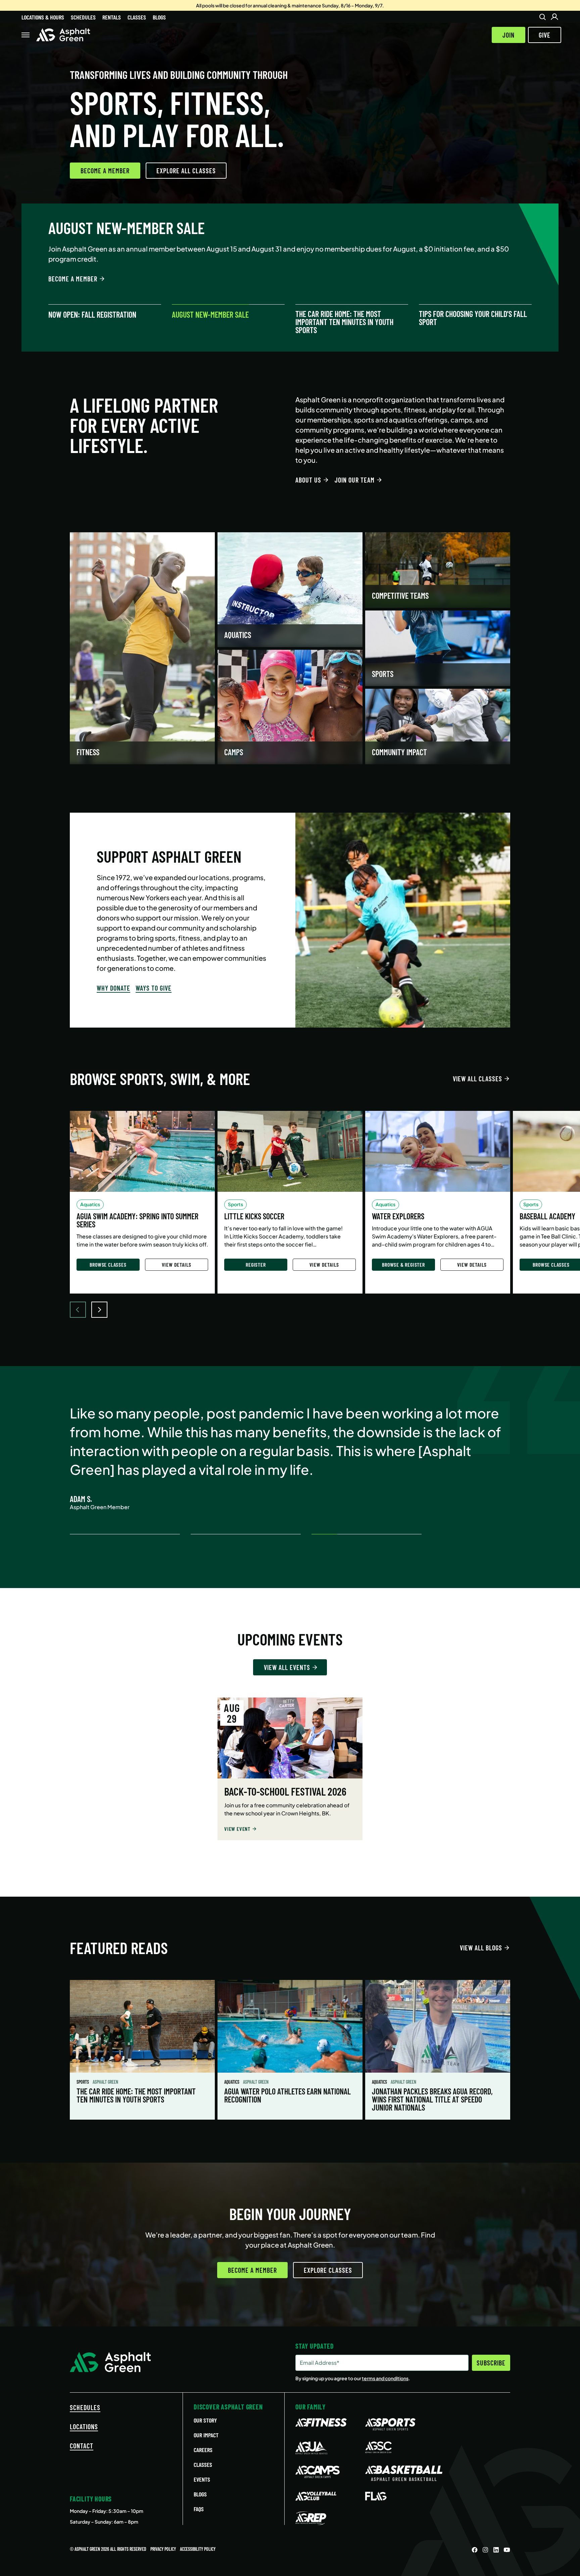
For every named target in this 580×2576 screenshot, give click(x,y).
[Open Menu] (26, 35)
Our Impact (206, 2435)
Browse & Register (403, 1264)
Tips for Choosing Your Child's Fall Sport (473, 318)
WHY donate (113, 988)
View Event (237, 1829)
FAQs (199, 2509)
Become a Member (105, 171)
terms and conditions (385, 2378)
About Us (308, 480)
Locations (84, 2427)
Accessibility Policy (198, 2549)
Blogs (159, 17)
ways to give (154, 988)
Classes (137, 17)
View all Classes (477, 1079)
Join (509, 35)
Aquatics (232, 2082)
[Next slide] (99, 1310)
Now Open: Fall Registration (92, 315)
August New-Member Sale (210, 315)
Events (202, 2479)
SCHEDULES (85, 2407)
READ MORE (63, 269)
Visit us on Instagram (485, 2550)
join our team (355, 480)
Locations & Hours (43, 17)
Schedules (83, 17)
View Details (177, 1264)
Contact (82, 2446)
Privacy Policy (163, 2549)
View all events (287, 1667)
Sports (83, 2082)
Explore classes (328, 2270)
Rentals (112, 17)
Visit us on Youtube (507, 2550)
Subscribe (491, 2363)
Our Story (205, 2420)
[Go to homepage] (63, 35)
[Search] (542, 17)
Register (256, 1264)
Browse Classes (108, 1264)
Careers (203, 2450)
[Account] (554, 17)
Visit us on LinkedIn (496, 2550)
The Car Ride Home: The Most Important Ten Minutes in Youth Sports (344, 322)
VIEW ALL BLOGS (481, 1948)
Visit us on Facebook (475, 2550)
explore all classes (186, 171)
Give (545, 35)
